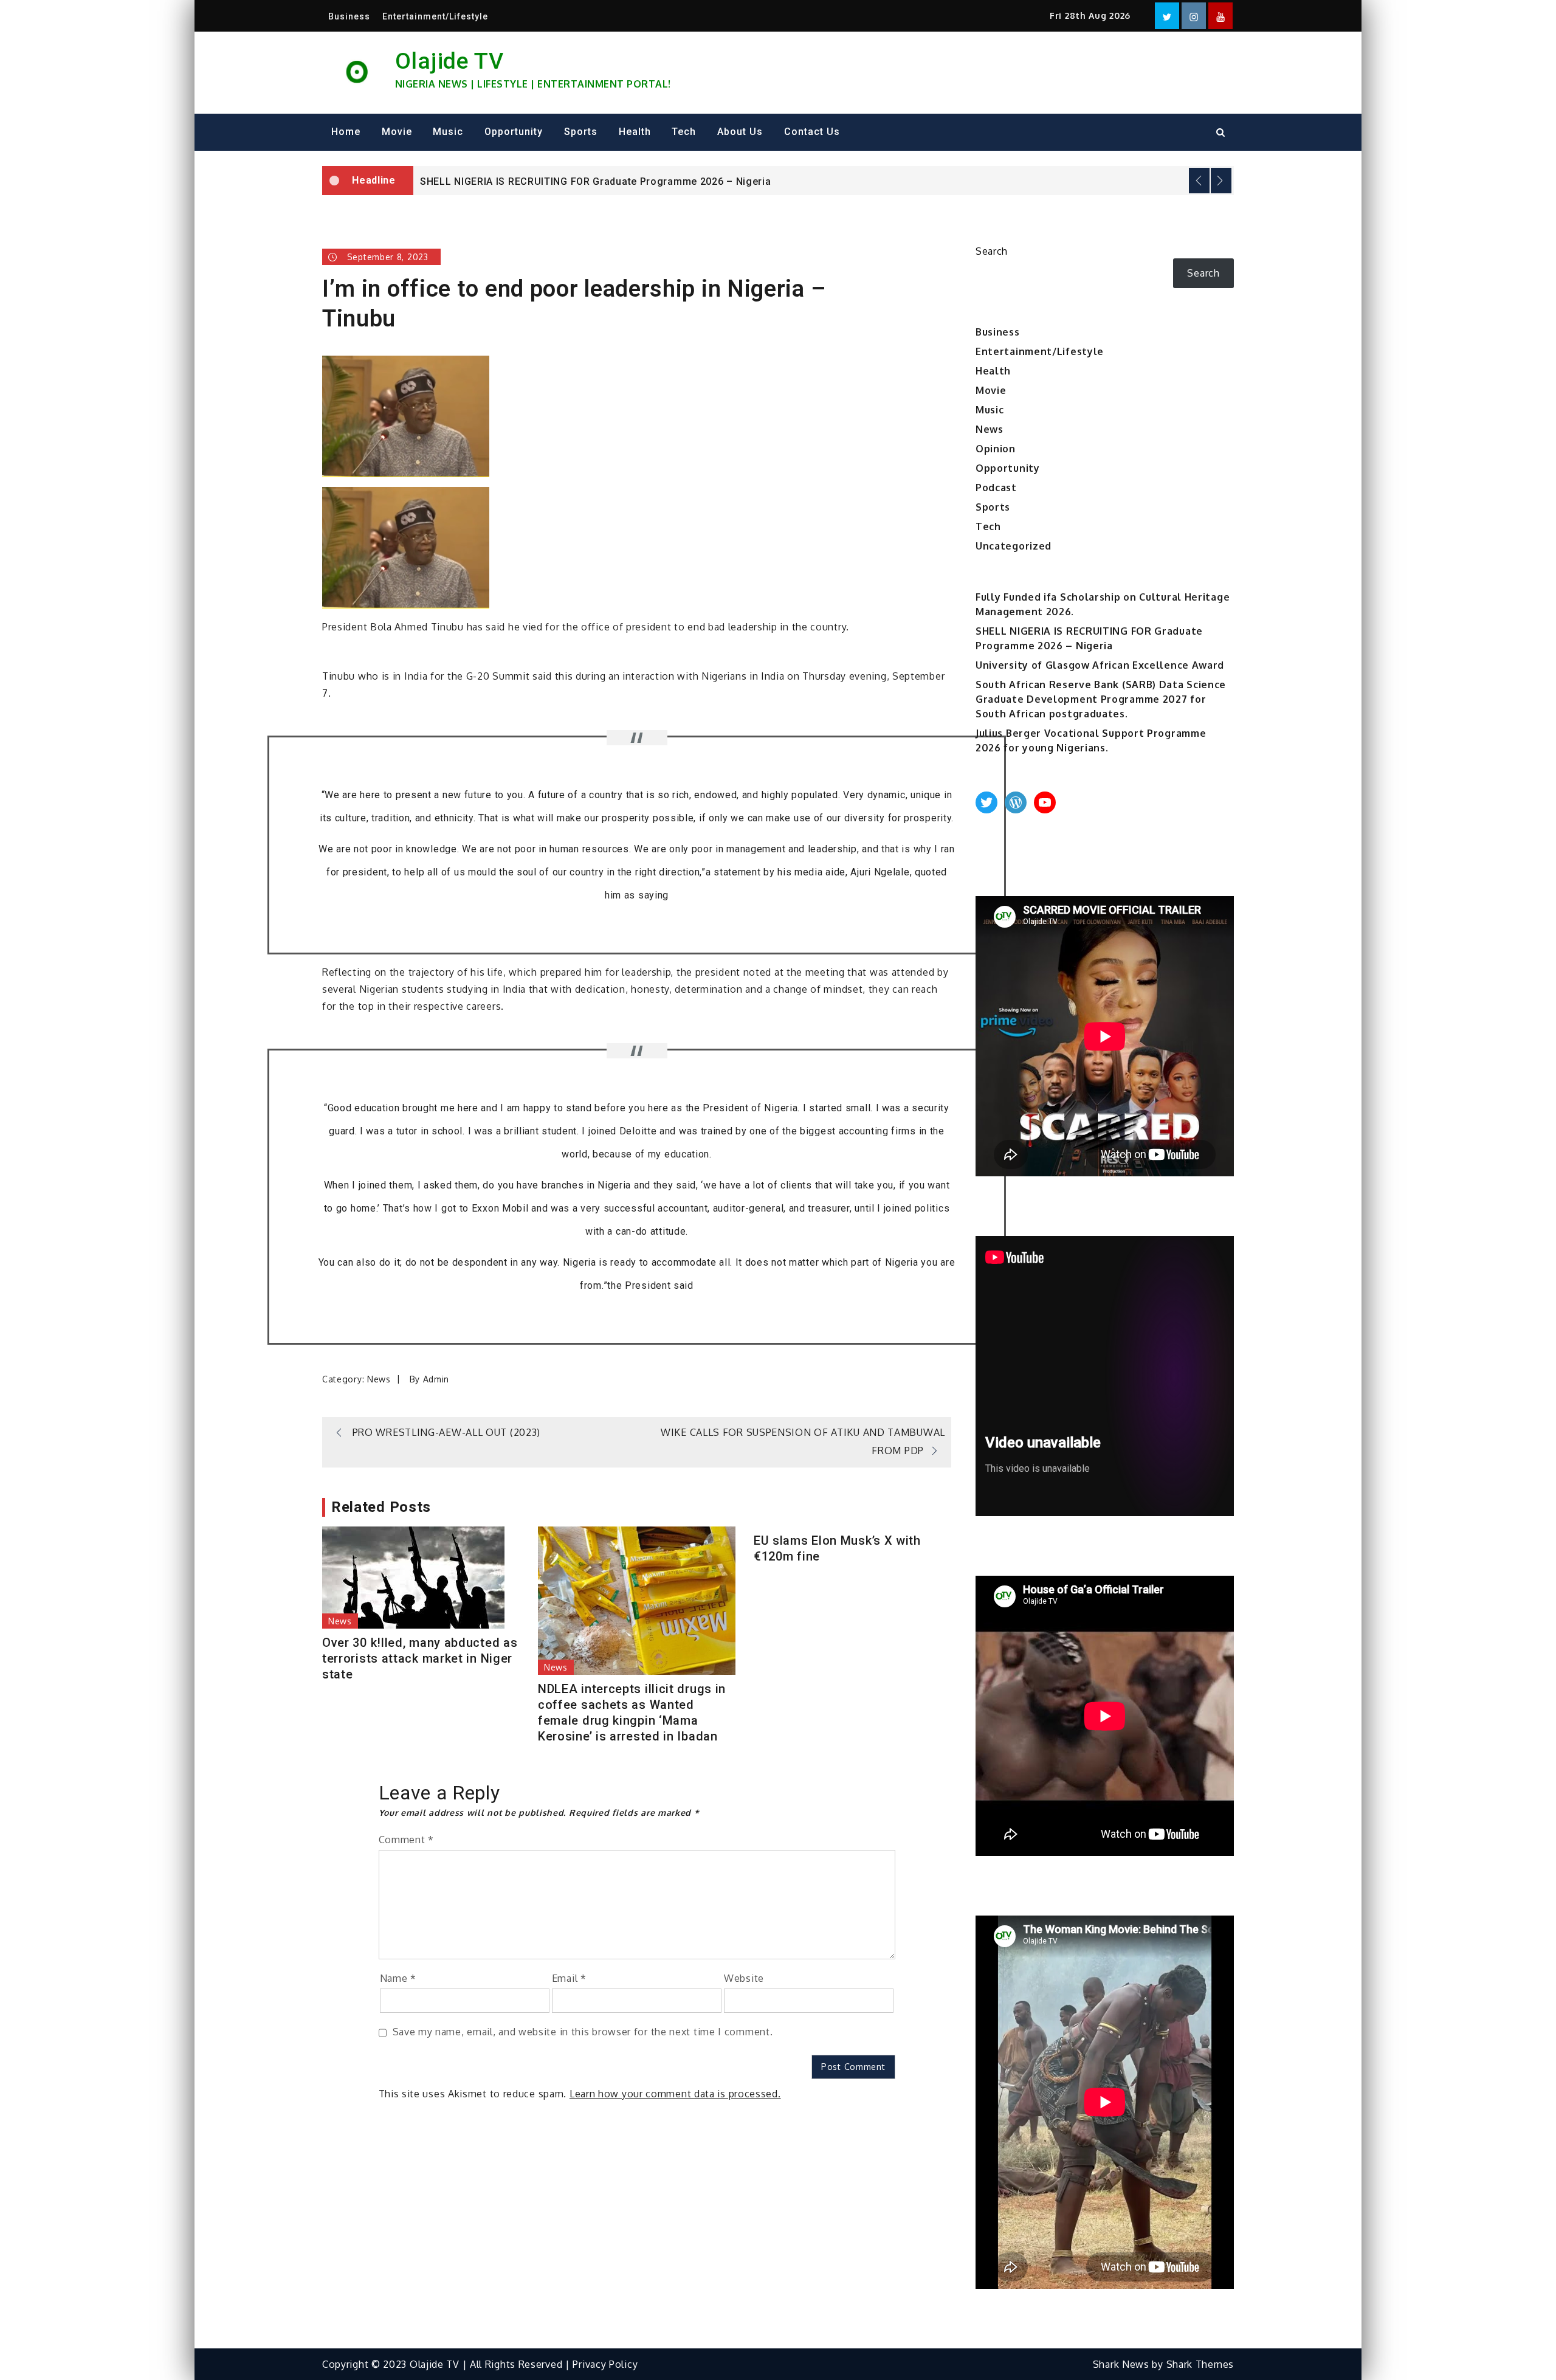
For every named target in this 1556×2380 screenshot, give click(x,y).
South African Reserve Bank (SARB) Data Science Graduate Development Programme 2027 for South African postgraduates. (1101, 699)
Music (448, 132)
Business (349, 16)
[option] (824, 181)
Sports (581, 132)
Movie (397, 132)
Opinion (996, 449)
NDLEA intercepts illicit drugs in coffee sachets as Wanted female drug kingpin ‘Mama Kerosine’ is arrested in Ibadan (632, 1713)
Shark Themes (1200, 2364)
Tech (684, 132)
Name (398, 1978)
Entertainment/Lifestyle (435, 16)
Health (635, 132)
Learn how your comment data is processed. (675, 2094)
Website (744, 1978)
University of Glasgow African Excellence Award (537, 181)
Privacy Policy (605, 2364)
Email (569, 1978)
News (379, 1379)
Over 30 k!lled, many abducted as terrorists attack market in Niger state (420, 1658)
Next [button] (1221, 181)
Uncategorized (1014, 546)
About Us (740, 132)
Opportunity (514, 132)
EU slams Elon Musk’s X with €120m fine (837, 1548)
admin (436, 1379)
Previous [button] (1199, 181)
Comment (406, 1840)
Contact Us (812, 132)
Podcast (996, 488)
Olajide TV (449, 61)
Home (346, 132)
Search (992, 251)
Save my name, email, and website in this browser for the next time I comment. (583, 2032)
